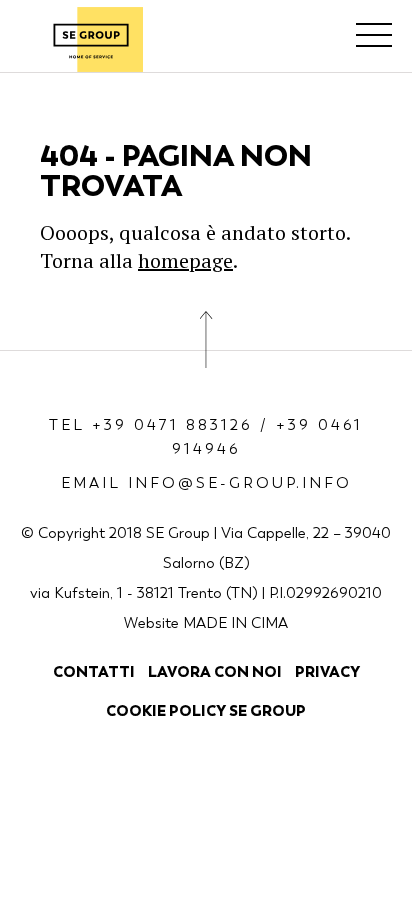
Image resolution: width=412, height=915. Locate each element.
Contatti (94, 671)
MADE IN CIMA (235, 623)
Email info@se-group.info (206, 483)
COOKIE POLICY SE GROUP (206, 710)
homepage (185, 260)
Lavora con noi (215, 671)
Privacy (327, 671)
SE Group (91, 39)
